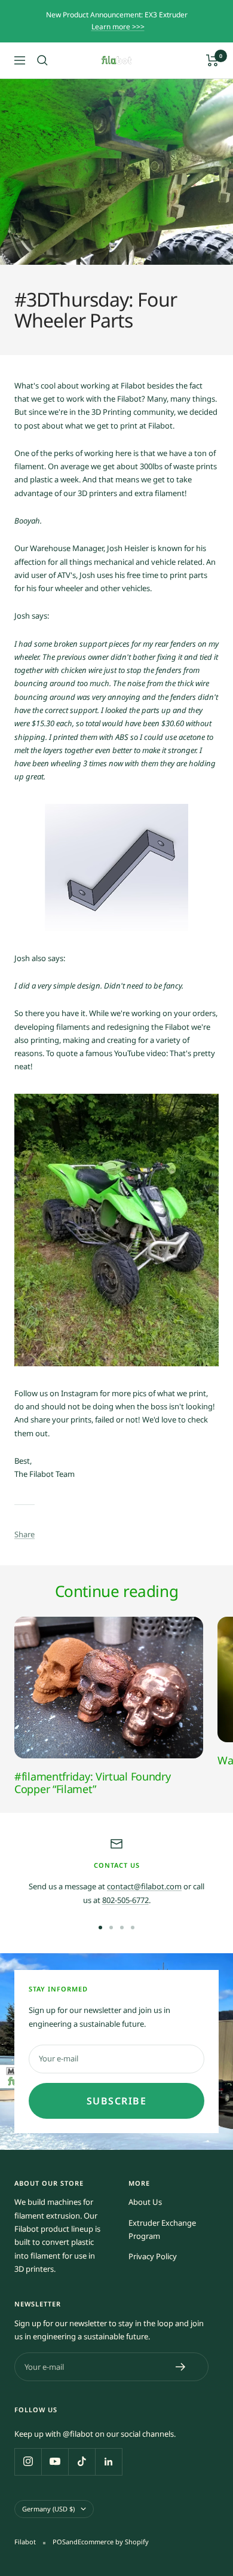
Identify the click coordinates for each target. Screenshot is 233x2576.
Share (24, 1534)
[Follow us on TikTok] (82, 2462)
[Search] (42, 60)
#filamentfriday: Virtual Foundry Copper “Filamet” (92, 1783)
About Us (145, 2202)
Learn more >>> (118, 27)
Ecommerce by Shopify (113, 2542)
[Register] (181, 2367)
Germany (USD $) (48, 2509)
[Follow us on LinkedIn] (108, 2462)
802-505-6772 (125, 1900)
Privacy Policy (153, 2256)
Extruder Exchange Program (162, 2229)
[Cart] (212, 60)
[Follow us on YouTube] (55, 2462)
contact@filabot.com (144, 1886)
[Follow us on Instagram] (28, 2462)
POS (59, 2542)
